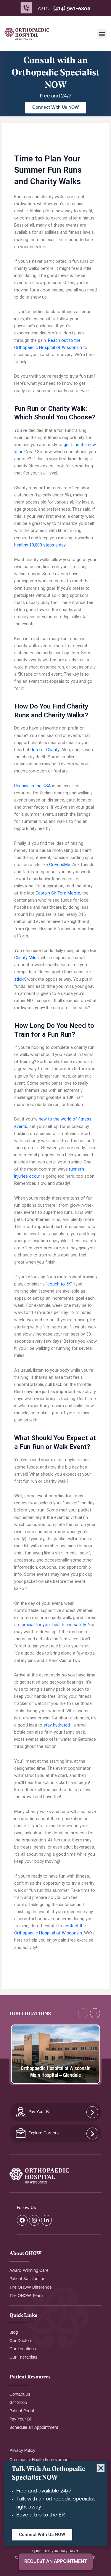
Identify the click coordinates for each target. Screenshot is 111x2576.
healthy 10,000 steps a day (40, 545)
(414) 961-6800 (72, 8)
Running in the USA (33, 786)
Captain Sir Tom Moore (58, 893)
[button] (102, 34)
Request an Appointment (56, 2562)
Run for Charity (45, 750)
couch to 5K (59, 1284)
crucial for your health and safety (54, 1625)
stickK (20, 979)
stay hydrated (57, 1725)
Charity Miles (26, 958)
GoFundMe (60, 865)
